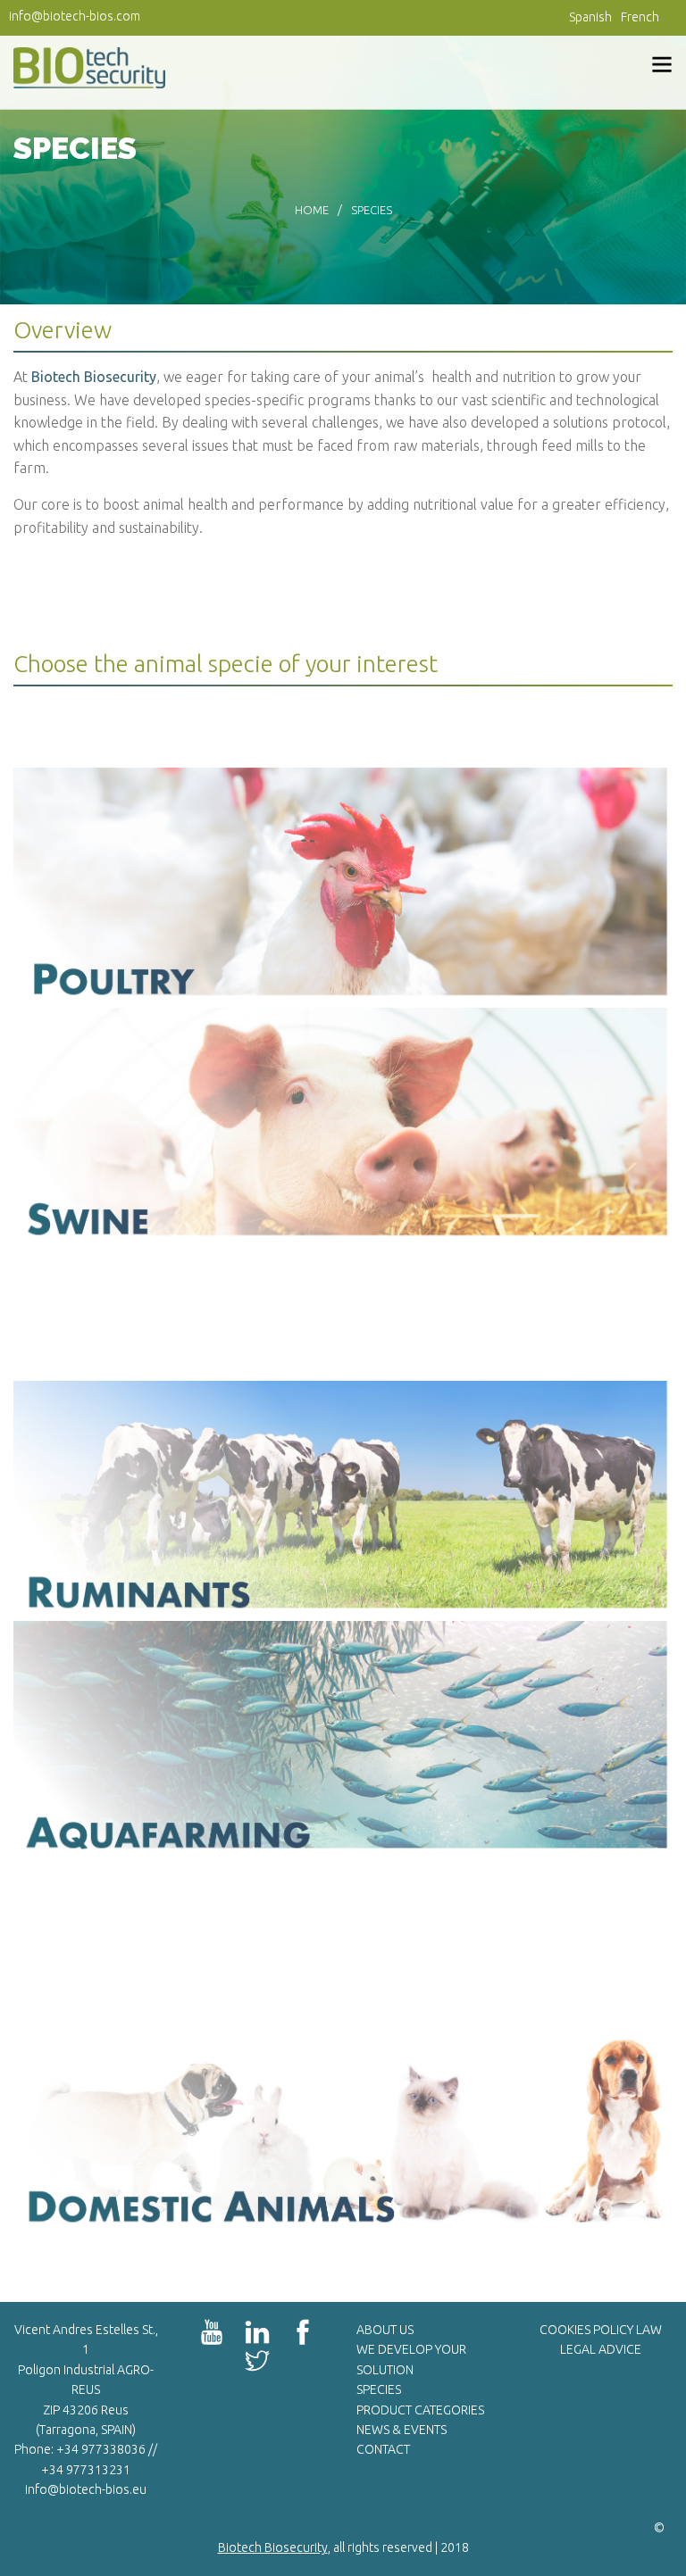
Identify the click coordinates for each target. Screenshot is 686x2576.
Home (312, 210)
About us (385, 2330)
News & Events (402, 2430)
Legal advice (601, 2349)
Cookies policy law (601, 2330)
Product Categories (420, 2410)
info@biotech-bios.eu (86, 2489)
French (640, 17)
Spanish (590, 17)
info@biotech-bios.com (75, 16)
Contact (383, 2449)
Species (379, 2389)
